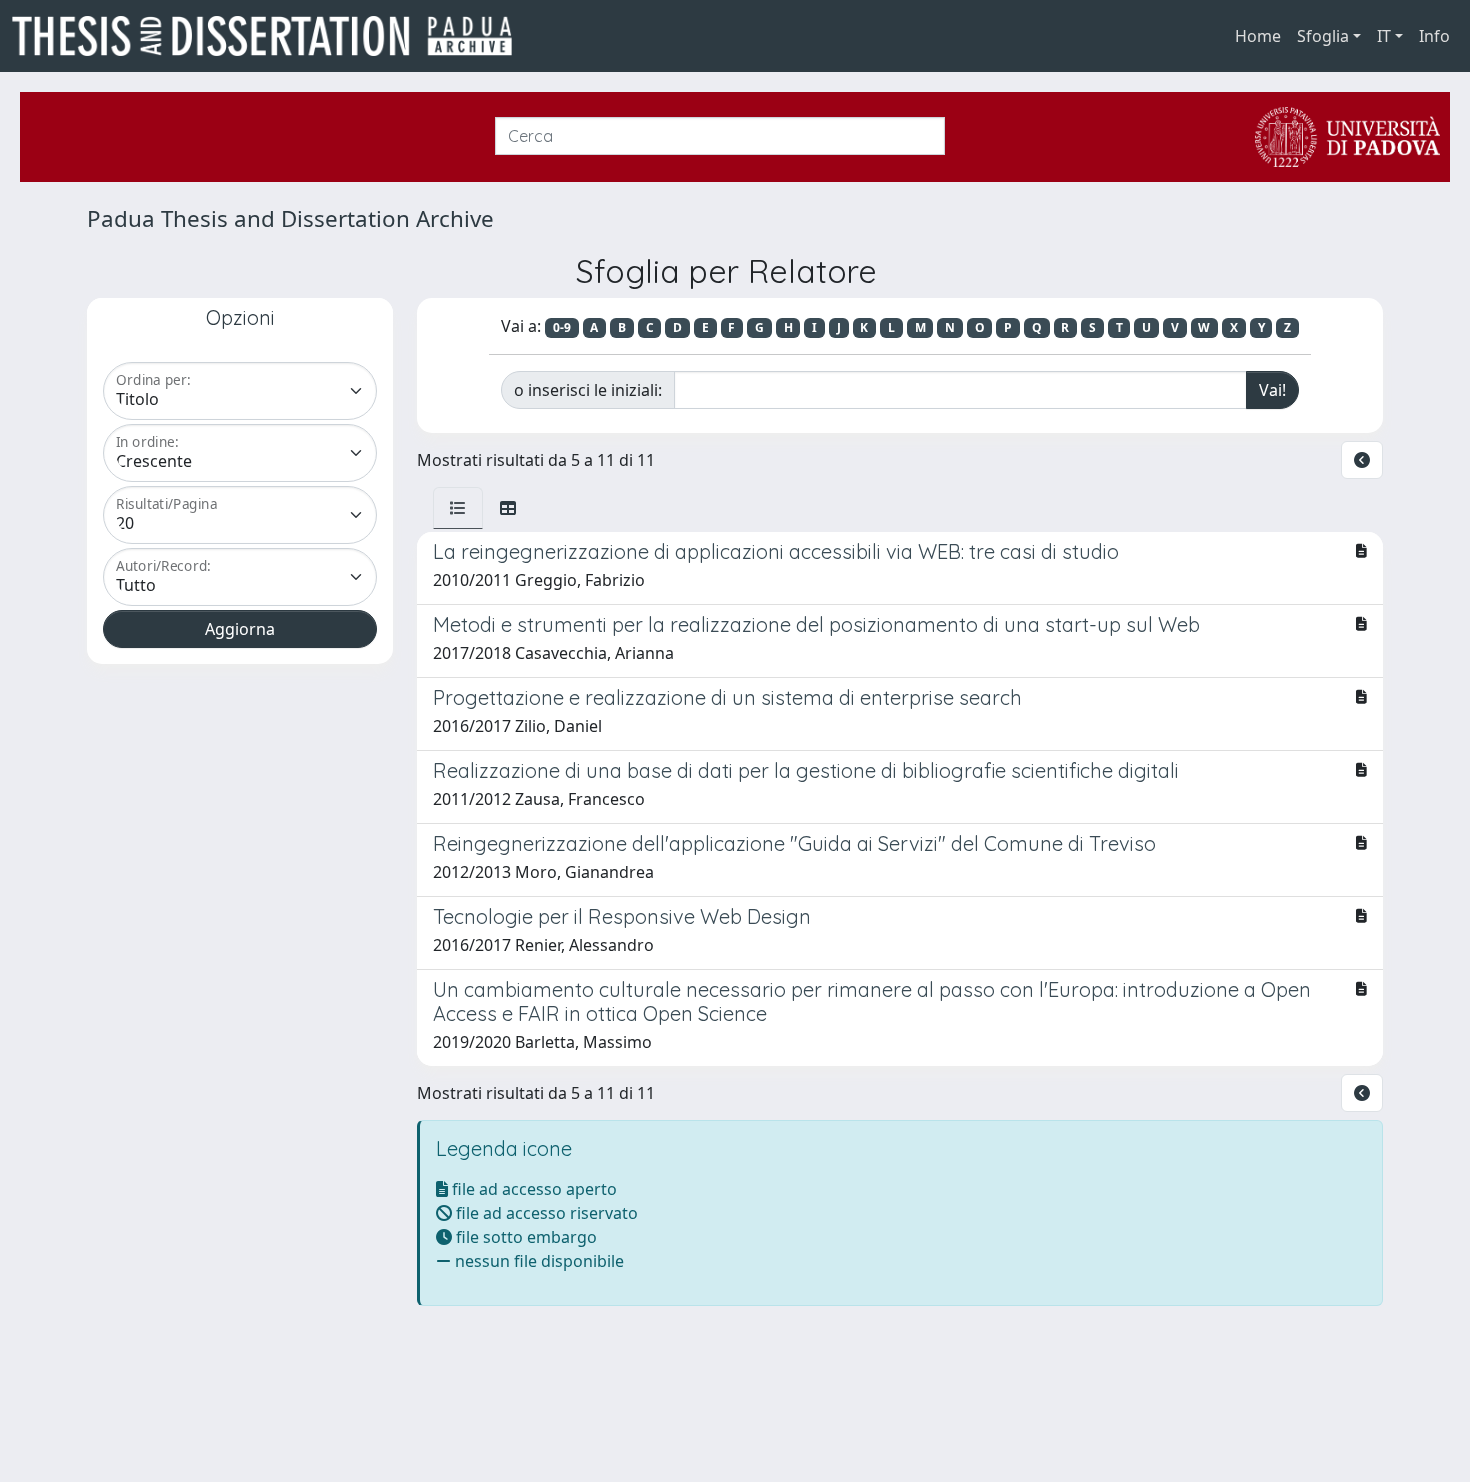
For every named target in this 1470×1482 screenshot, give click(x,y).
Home (1258, 36)
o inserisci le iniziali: (588, 390)
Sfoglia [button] (1323, 36)
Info (1434, 36)
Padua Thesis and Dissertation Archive (290, 218)
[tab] (458, 508)
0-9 (562, 327)
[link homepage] (270, 36)
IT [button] (1384, 36)
